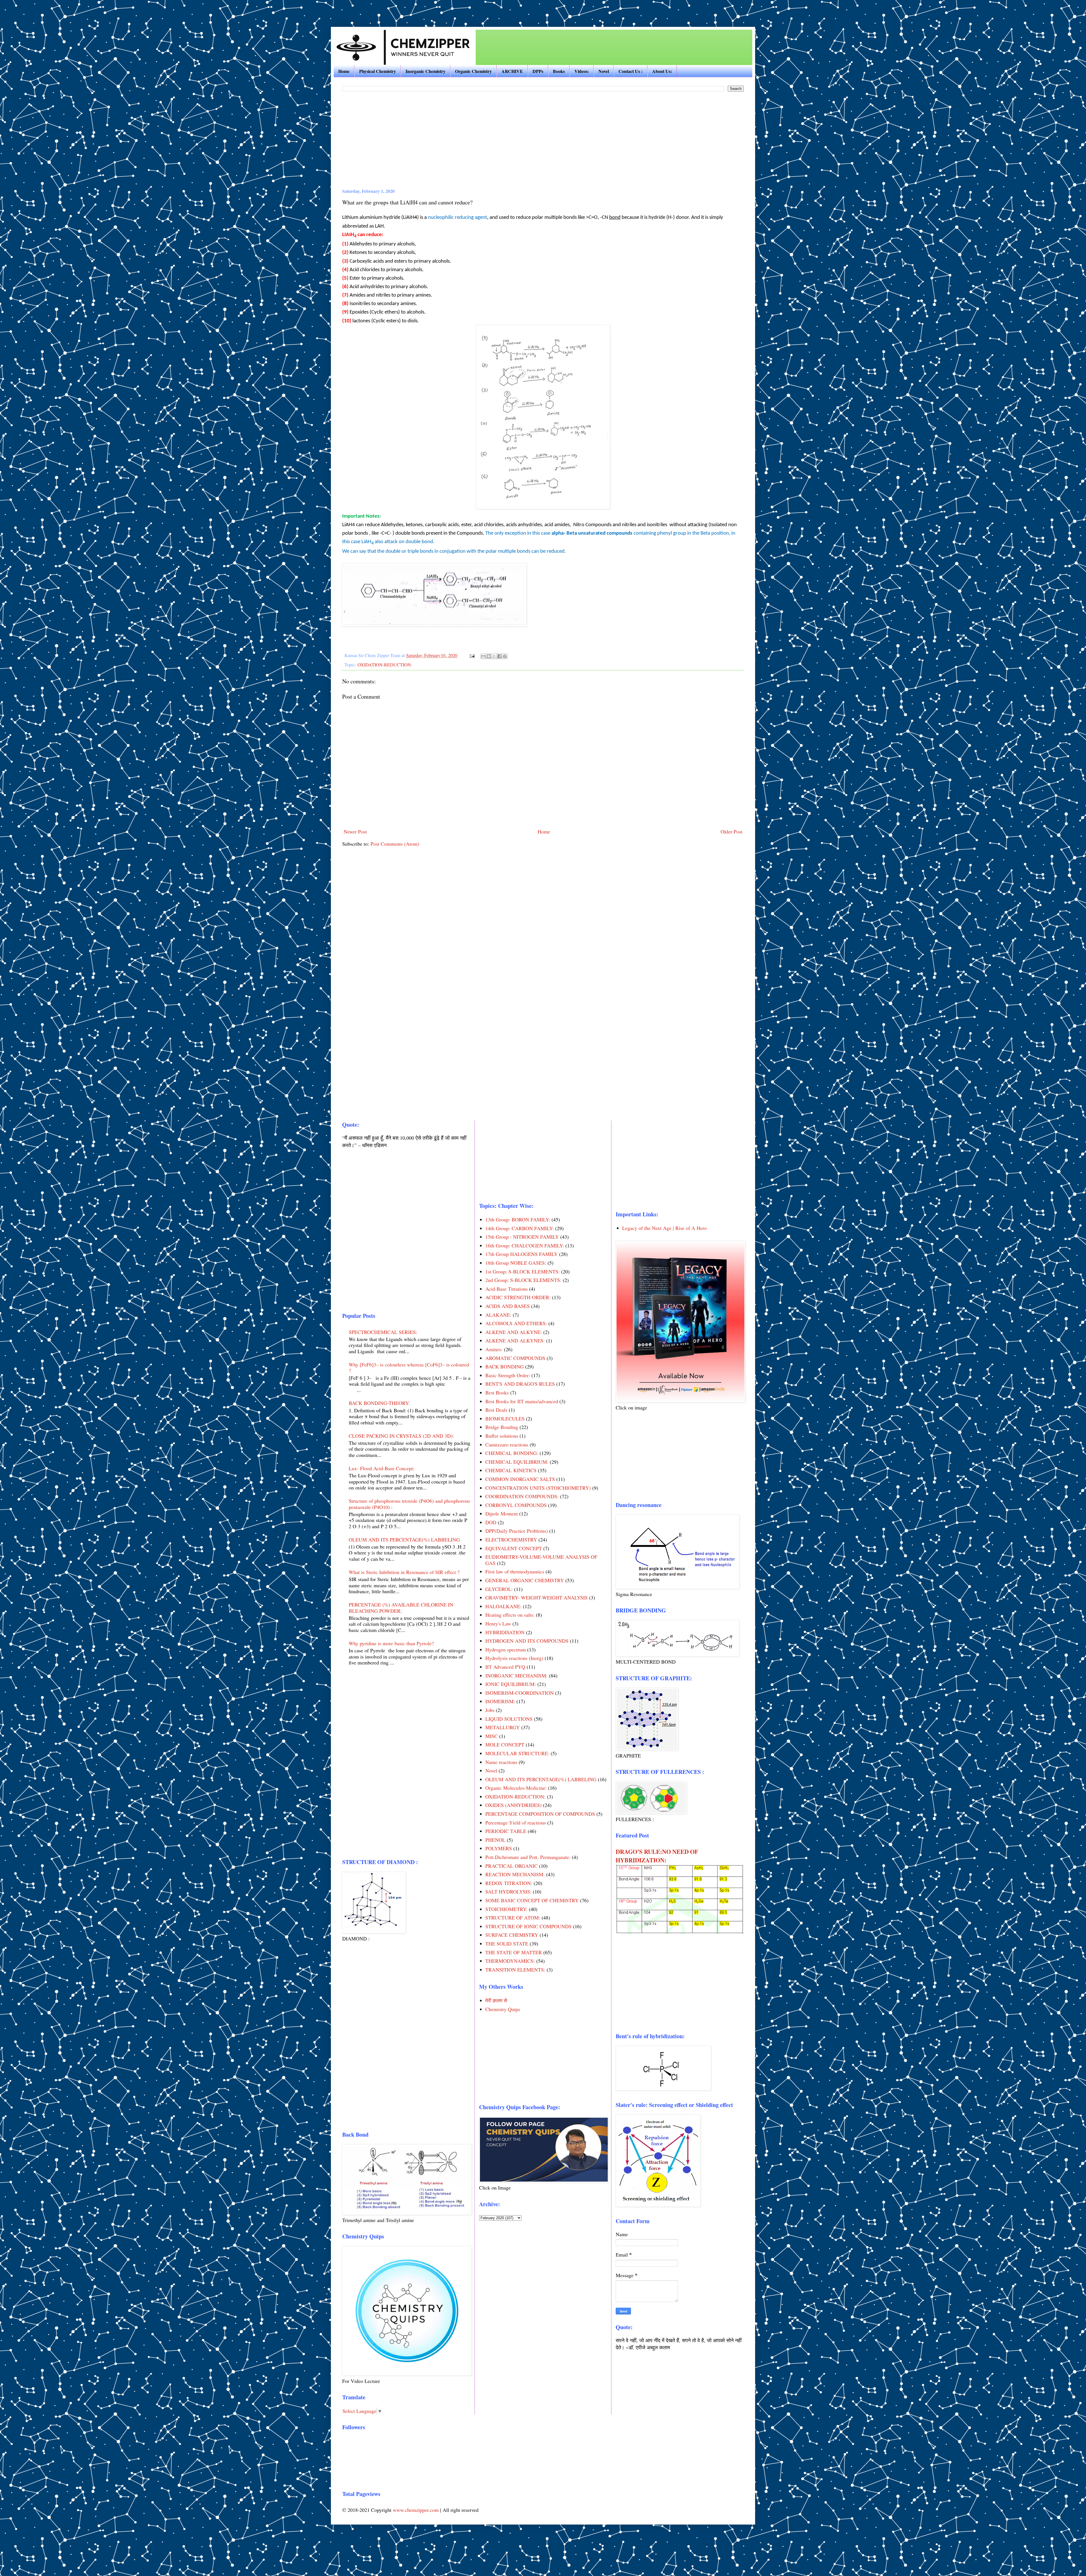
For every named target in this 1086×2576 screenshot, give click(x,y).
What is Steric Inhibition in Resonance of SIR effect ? (404, 1572)
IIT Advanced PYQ (505, 1667)
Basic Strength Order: (508, 1375)
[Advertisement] (77, 8)
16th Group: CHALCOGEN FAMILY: (525, 1245)
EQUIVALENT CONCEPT (514, 1548)
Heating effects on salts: (510, 1615)
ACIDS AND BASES (508, 1306)
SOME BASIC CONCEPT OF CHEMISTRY (532, 1900)
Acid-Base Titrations (507, 1289)
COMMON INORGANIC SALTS (520, 1479)
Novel (604, 71)
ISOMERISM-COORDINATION (520, 1693)
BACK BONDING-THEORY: (379, 1403)
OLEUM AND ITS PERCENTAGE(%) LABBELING (404, 1539)
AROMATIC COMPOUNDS (515, 1358)
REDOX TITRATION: (509, 1883)
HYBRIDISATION (505, 1632)
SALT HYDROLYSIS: (508, 1891)
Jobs (490, 1710)
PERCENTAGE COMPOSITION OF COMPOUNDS (540, 1814)
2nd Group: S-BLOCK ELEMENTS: (523, 1280)
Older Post (731, 832)
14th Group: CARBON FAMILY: (520, 1228)
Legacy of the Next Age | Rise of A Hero (664, 1228)
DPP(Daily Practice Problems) (517, 1531)
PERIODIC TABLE (506, 1831)
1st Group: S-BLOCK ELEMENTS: (522, 1271)
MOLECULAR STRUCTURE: (517, 1753)
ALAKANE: (498, 1315)
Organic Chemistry (473, 71)
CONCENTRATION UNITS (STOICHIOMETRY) (538, 1488)
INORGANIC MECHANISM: (516, 1675)
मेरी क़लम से (496, 2000)
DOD (491, 1522)
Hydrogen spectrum (506, 1649)
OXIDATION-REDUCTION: (385, 665)
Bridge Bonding (502, 1427)
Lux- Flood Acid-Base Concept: (382, 1468)
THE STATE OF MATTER (514, 1952)
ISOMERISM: (500, 1701)
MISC (492, 1736)
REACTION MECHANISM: (515, 1874)
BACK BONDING (505, 1366)
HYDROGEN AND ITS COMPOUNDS (527, 1641)
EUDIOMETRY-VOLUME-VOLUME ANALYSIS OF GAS (541, 1560)
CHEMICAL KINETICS (511, 1470)
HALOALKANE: (503, 1606)
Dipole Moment (502, 1513)
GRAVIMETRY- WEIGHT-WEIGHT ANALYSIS (536, 1597)
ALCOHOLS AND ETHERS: (516, 1323)
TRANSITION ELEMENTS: (515, 1970)
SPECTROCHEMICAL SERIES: (383, 1332)
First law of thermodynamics (515, 1571)
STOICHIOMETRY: (506, 1909)
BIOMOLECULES (505, 1418)
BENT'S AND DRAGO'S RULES (520, 1384)
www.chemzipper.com (416, 2510)
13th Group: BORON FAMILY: (518, 1219)
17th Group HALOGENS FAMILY (522, 1254)
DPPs (538, 71)
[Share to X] (494, 656)
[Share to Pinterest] (505, 656)
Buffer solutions (502, 1436)
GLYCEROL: (499, 1589)
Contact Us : (631, 71)
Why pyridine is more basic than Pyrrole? (391, 1643)
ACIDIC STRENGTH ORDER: (518, 1297)
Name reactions (501, 1762)
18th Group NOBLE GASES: (516, 1263)
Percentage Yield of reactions (516, 1823)
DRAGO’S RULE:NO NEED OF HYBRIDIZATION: (657, 1856)
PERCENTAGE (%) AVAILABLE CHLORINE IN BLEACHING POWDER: (401, 1608)
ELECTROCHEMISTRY (511, 1539)
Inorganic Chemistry (425, 71)
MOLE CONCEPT (505, 1744)
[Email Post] (472, 655)
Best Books (497, 1392)
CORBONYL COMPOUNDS (516, 1505)
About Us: (662, 71)
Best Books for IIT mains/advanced (522, 1401)
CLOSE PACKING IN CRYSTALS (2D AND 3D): (401, 1436)
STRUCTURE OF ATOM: (513, 1918)
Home (344, 71)
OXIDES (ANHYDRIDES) (513, 1805)
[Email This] (483, 656)
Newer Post (355, 832)
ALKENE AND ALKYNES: (515, 1340)
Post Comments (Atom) (395, 844)
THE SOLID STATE (507, 1944)
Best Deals (496, 1410)
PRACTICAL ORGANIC (511, 1866)
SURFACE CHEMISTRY (512, 1935)
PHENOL (495, 1840)
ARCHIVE (512, 71)
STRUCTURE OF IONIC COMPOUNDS (528, 1926)
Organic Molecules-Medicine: (516, 1788)
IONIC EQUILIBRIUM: (511, 1684)
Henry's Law (498, 1623)
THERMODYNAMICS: (510, 1961)
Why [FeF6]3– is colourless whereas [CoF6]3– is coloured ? (409, 1368)
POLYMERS (499, 1848)
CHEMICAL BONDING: (512, 1453)
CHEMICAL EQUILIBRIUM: (517, 1462)
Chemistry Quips (503, 2009)
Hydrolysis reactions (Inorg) (514, 1658)
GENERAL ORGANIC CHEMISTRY (525, 1580)
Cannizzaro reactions (507, 1444)
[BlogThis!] (489, 656)
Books (559, 71)
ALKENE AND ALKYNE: (514, 1332)
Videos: (582, 71)
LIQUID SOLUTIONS (509, 1719)
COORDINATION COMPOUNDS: (522, 1496)
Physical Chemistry (378, 71)
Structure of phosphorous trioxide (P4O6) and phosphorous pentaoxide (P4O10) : (409, 1504)
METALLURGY (503, 1727)
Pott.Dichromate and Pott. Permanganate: (528, 1857)
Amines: (494, 1349)
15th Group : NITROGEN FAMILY (522, 1237)
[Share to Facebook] (499, 656)
